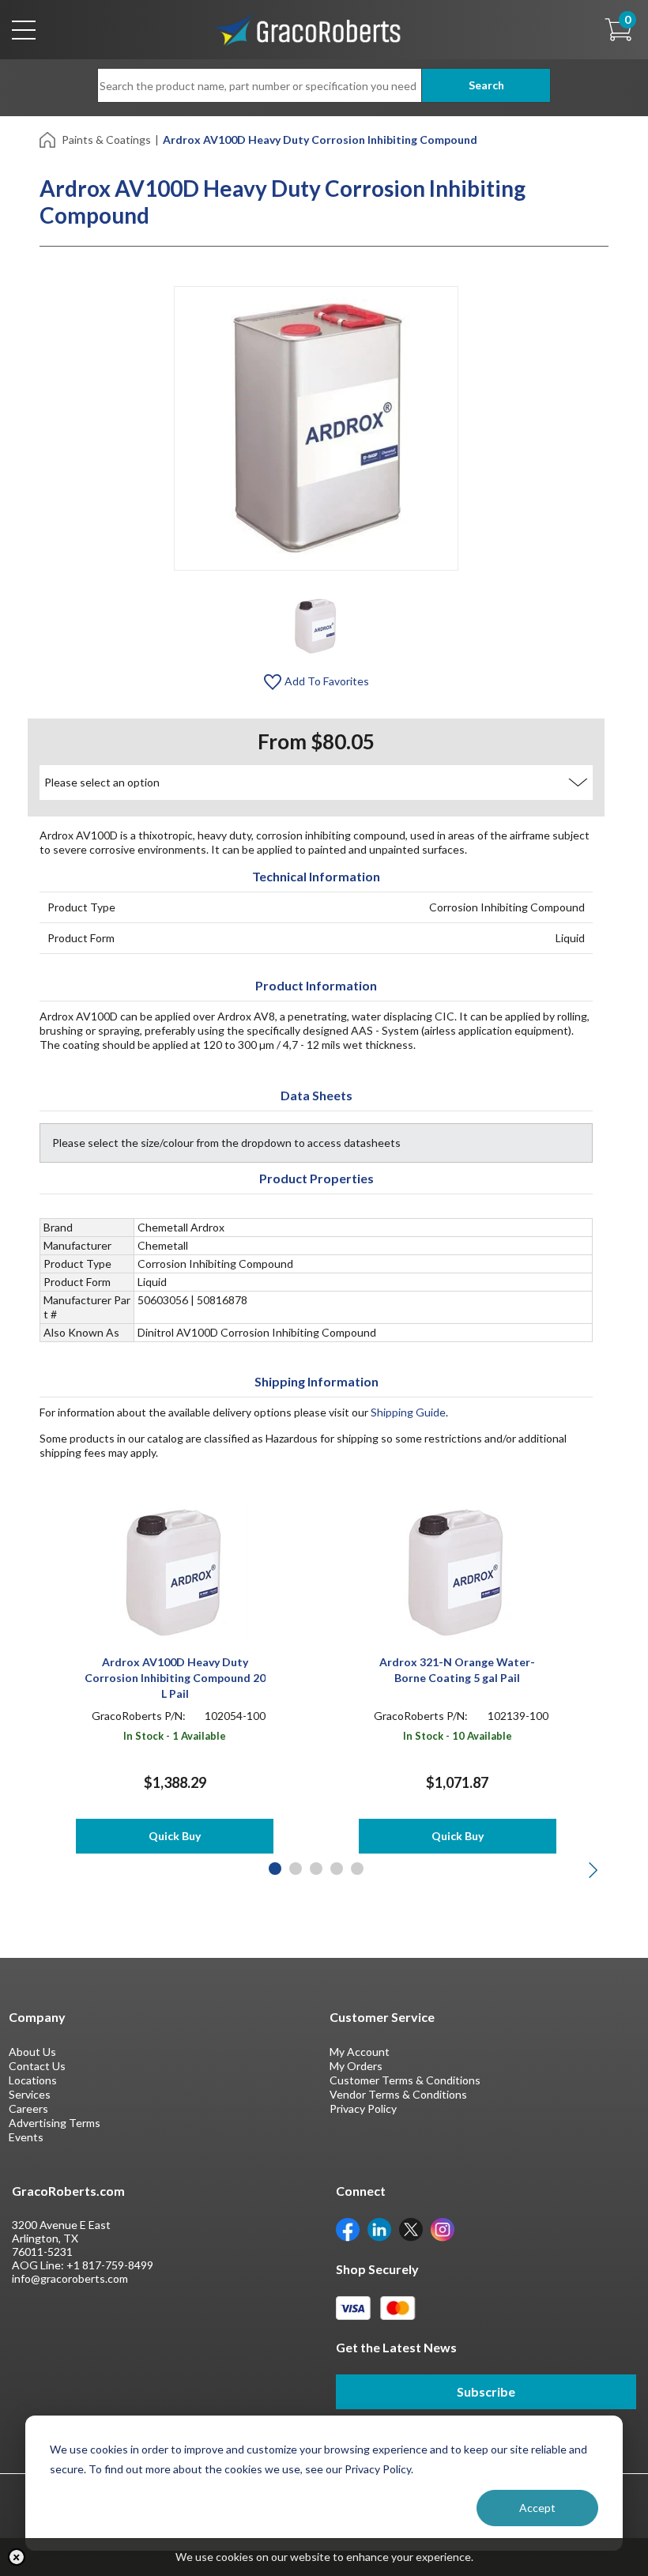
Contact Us (37, 2066)
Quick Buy (175, 1836)
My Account (360, 2052)
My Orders (356, 2066)
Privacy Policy (363, 2108)
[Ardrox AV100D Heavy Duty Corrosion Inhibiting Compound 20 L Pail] (175, 1571)
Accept (537, 2508)
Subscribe (486, 2391)
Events (26, 2137)
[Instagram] (443, 2229)
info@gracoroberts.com (70, 2278)
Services (30, 2094)
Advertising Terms (55, 2123)
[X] (411, 2229)
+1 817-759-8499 (110, 2265)
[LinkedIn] (379, 2229)
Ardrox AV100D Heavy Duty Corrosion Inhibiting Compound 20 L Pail (175, 1678)
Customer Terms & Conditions (405, 2080)
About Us (32, 2052)
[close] (17, 2557)
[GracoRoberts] (307, 28)
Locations (33, 2080)
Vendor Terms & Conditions (398, 2094)
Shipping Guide (408, 1412)
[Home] (49, 139)
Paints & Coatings (106, 140)
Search (486, 85)
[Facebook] (348, 2229)
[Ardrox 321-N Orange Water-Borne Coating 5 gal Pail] (457, 1571)
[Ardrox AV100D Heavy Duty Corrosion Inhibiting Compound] (316, 625)
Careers (28, 2108)
